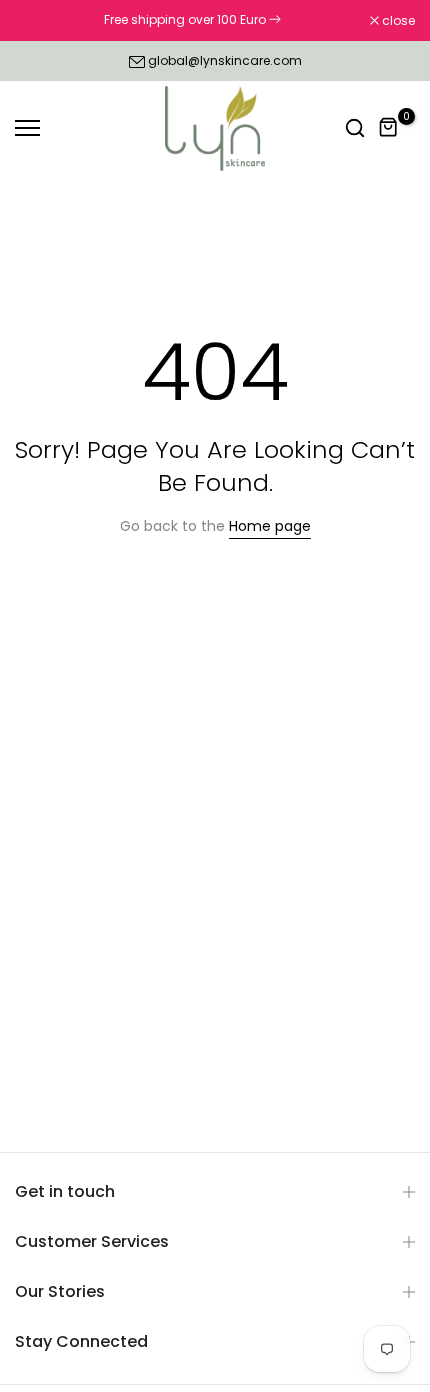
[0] (389, 128)
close (397, 21)
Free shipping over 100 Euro (186, 19)
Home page (270, 526)
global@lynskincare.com (225, 60)
